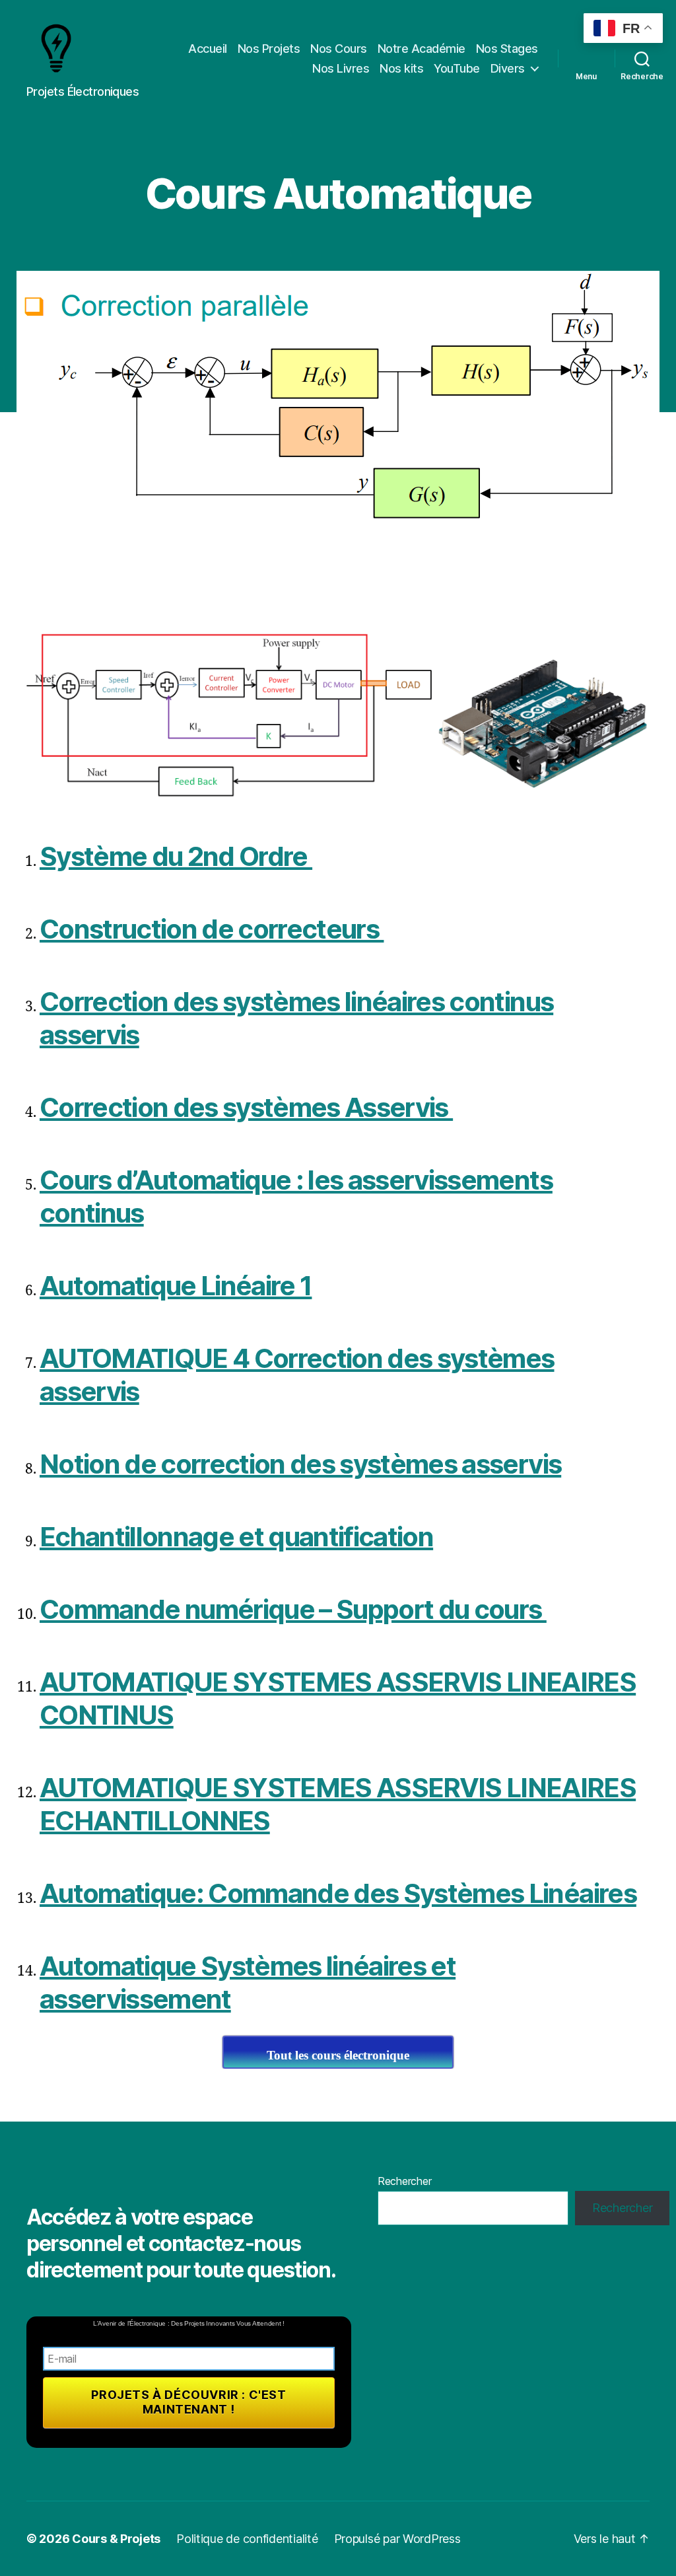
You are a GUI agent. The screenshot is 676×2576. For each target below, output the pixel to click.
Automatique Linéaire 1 (176, 1286)
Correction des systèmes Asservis (246, 1107)
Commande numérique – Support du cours (293, 1609)
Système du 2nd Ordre (176, 856)
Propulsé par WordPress (397, 2539)
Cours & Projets (116, 2539)
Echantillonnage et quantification (236, 1537)
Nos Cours (339, 49)
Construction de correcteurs (212, 929)
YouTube (457, 68)
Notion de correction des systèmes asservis (300, 1464)
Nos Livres (341, 68)
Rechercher (404, 2181)
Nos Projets (269, 49)
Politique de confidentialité (247, 2539)
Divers (508, 68)
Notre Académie (422, 49)
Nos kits (401, 68)
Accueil (208, 49)
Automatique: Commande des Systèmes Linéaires (338, 1893)
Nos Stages (507, 49)
